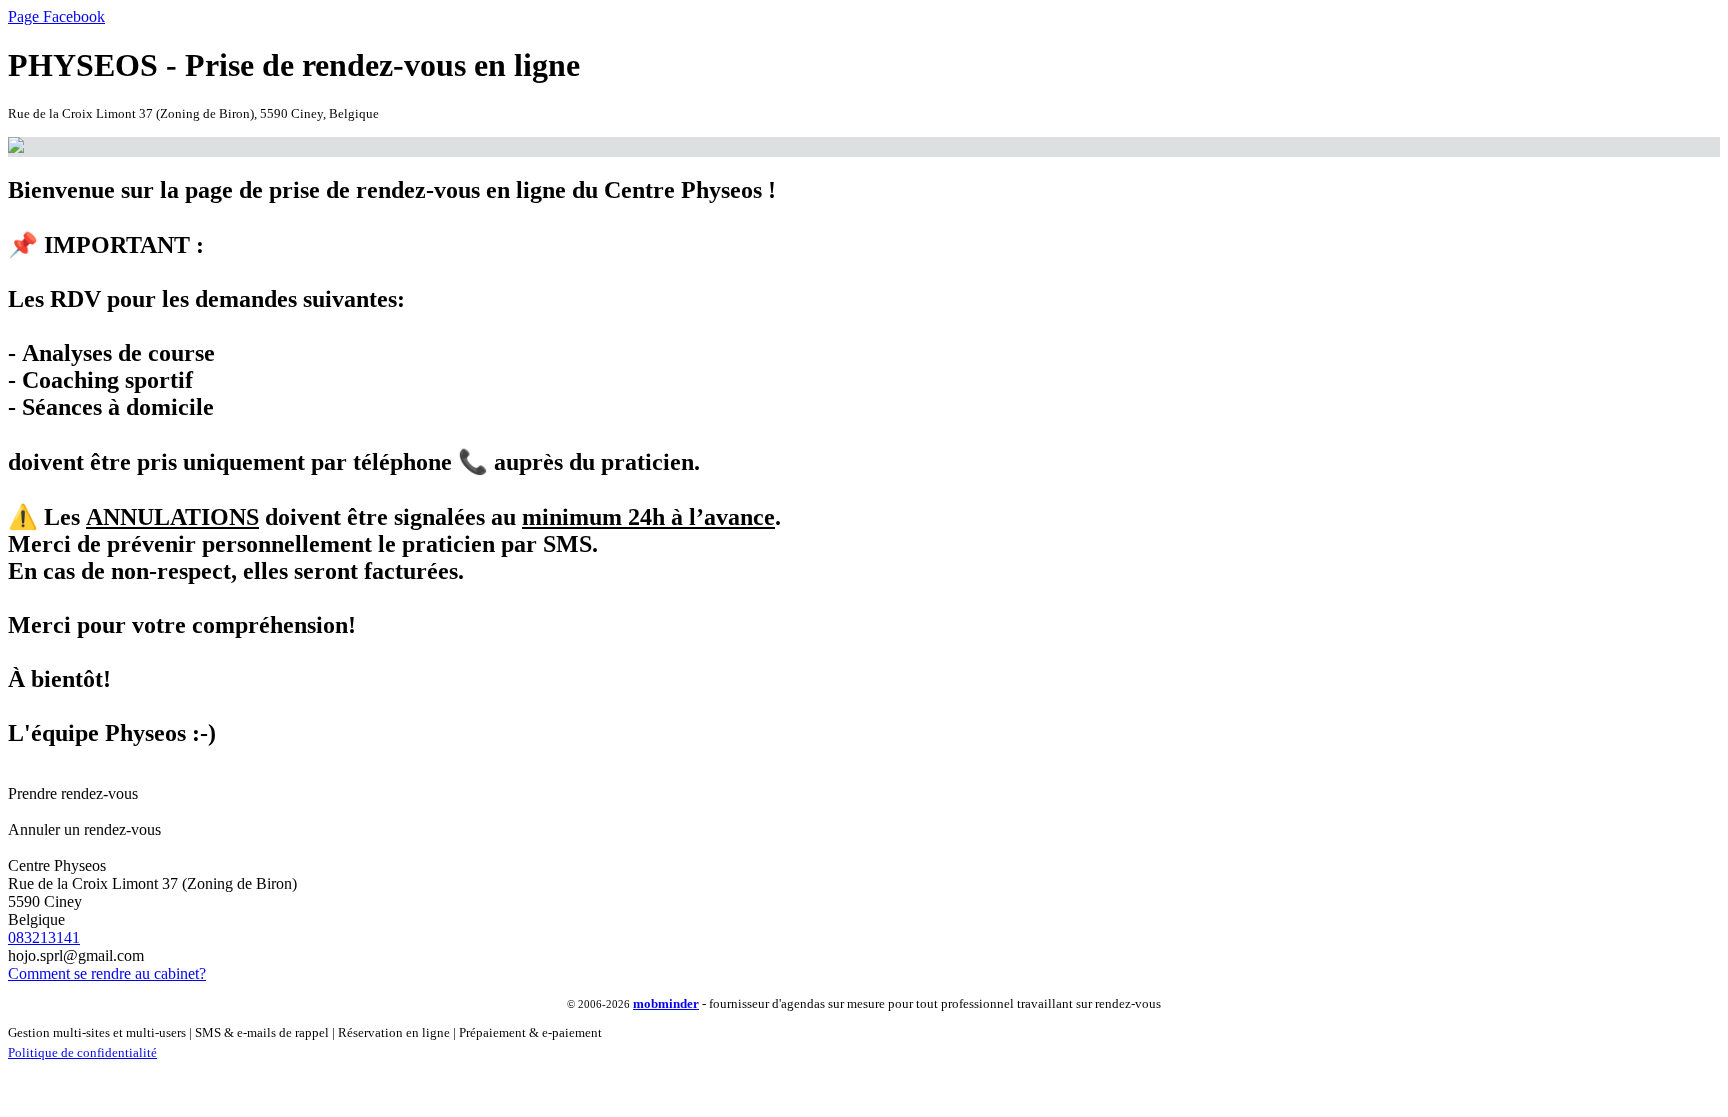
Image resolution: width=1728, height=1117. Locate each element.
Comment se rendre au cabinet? (107, 973)
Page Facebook (56, 16)
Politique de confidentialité (82, 1052)
